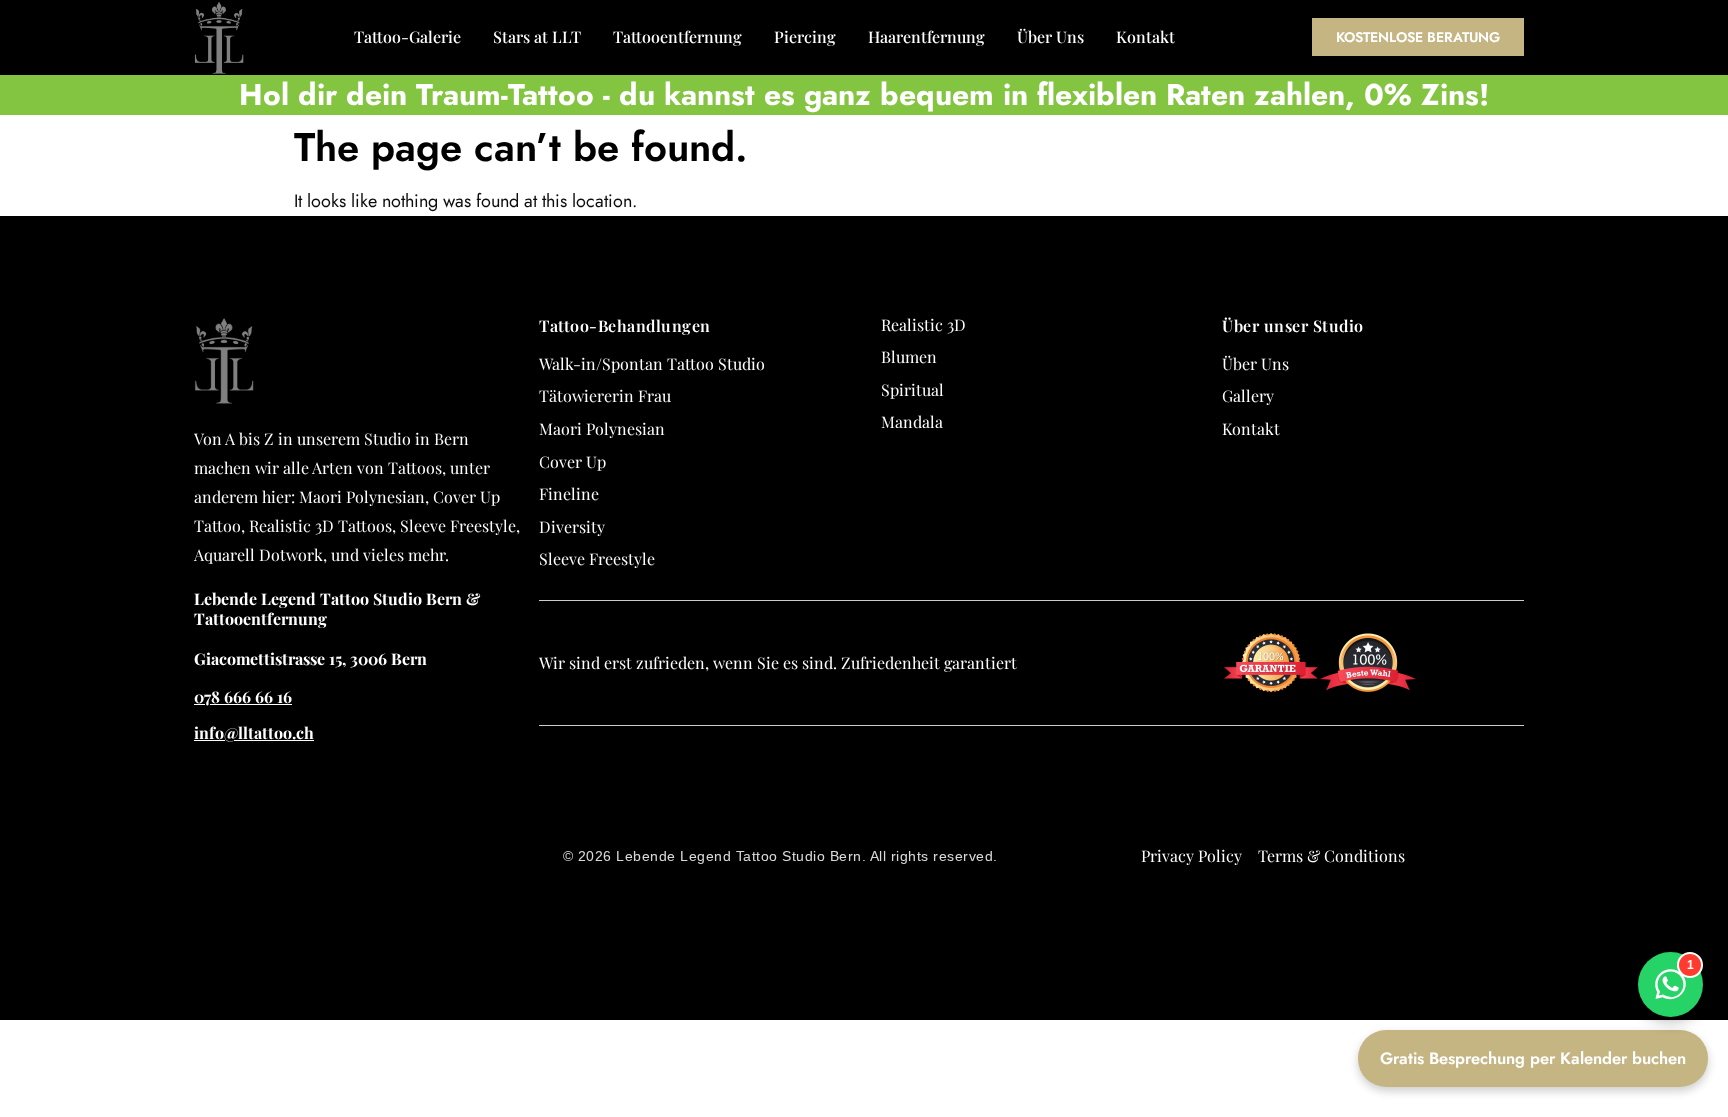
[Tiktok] (1532, 874)
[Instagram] (1532, 838)
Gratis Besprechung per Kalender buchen (1533, 1058)
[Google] (1532, 766)
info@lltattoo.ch (254, 732)
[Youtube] (1532, 910)
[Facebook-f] (1532, 802)
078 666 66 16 (243, 696)
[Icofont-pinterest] (1532, 946)
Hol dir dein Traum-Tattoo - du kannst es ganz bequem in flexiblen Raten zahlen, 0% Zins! (864, 94)
